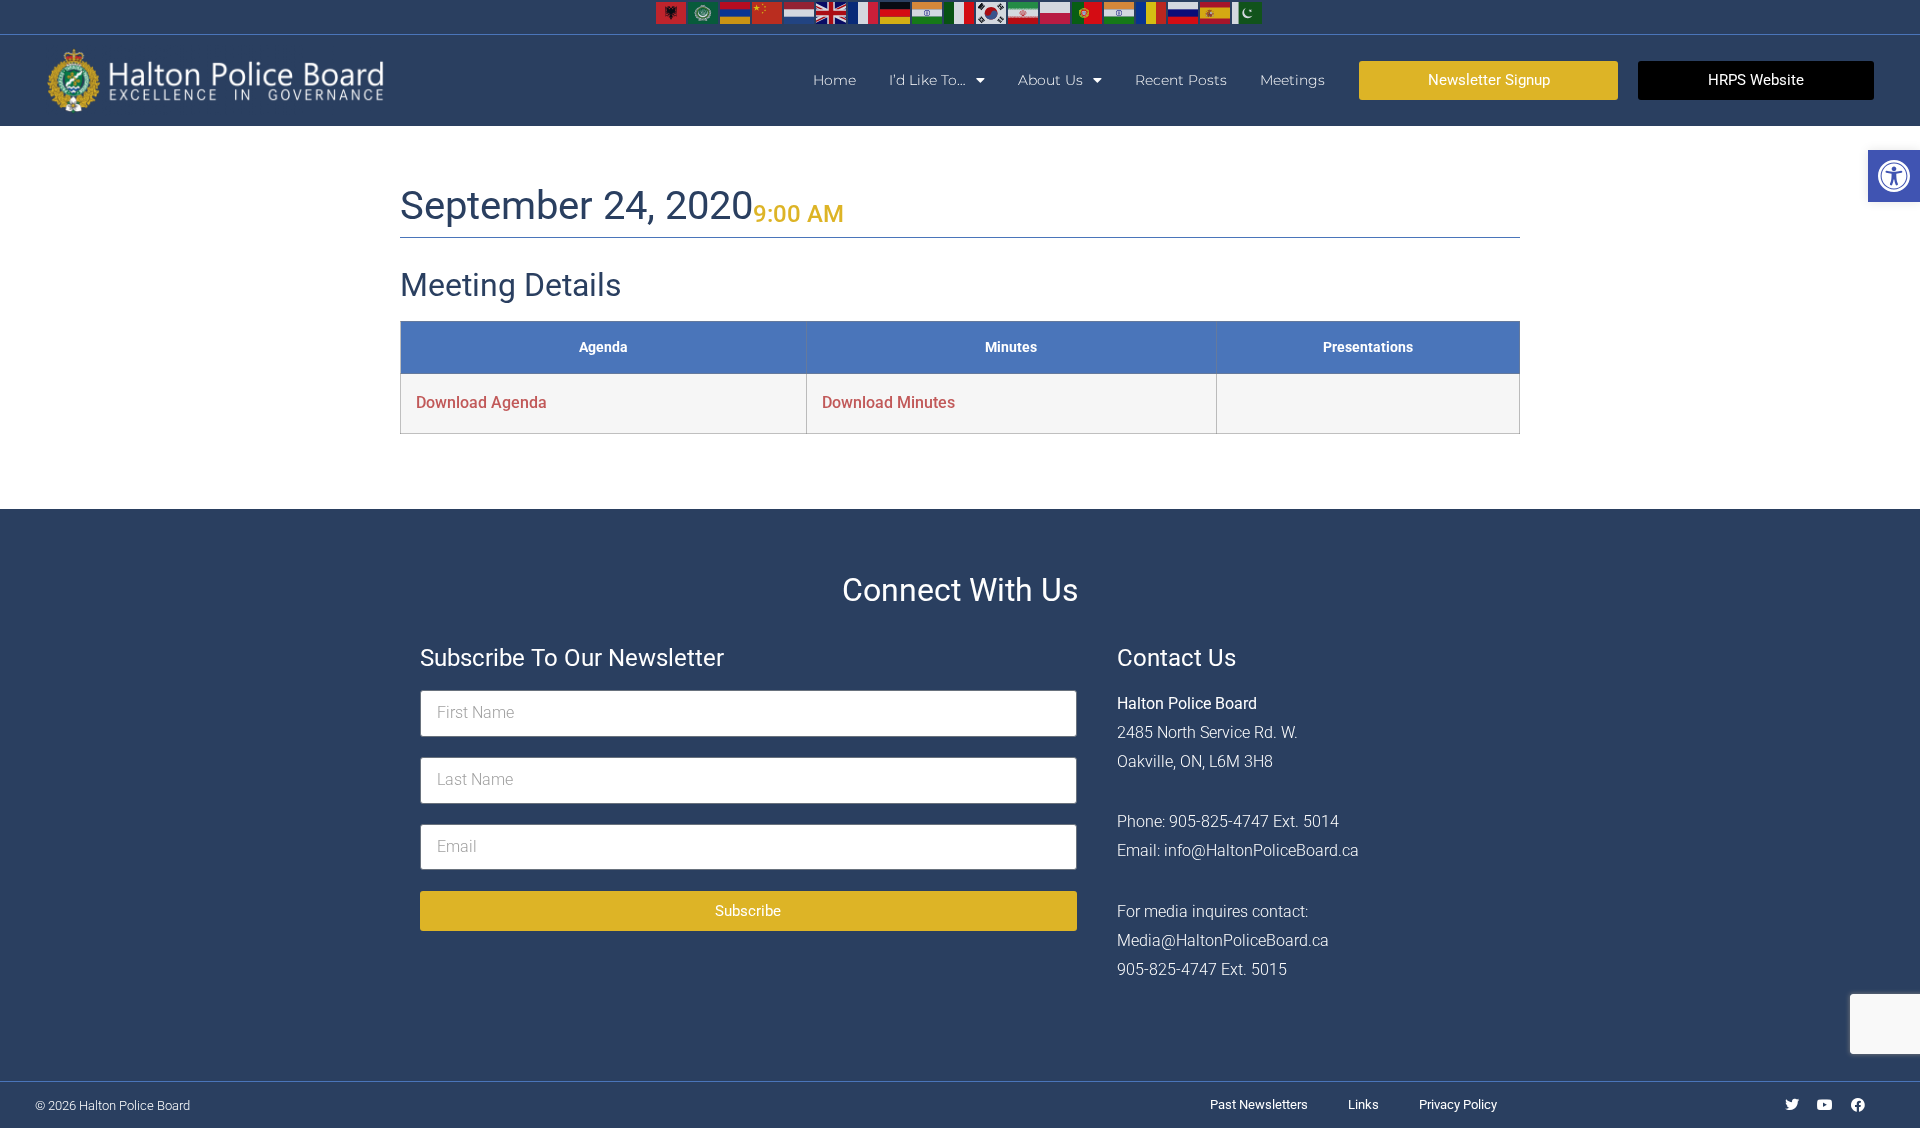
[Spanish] (1216, 11)
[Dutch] (800, 11)
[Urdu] (1248, 11)
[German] (896, 11)
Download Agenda (481, 402)
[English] (832, 11)
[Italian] (960, 11)
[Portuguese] (1088, 11)
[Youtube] (1825, 1105)
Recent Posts (1181, 80)
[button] (1894, 176)
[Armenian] (736, 11)
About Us (1050, 80)
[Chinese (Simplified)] (768, 11)
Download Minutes (888, 402)
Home (834, 80)
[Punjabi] (1120, 11)
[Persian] (1024, 11)
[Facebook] (1858, 1105)
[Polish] (1056, 11)
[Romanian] (1152, 11)
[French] (864, 11)
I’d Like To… (927, 80)
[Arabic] (704, 11)
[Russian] (1184, 11)
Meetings (1292, 80)
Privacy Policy (1458, 1104)
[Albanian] (672, 11)
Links (1363, 1104)
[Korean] (992, 11)
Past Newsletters (1259, 1104)
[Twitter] (1792, 1105)
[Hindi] (928, 11)
